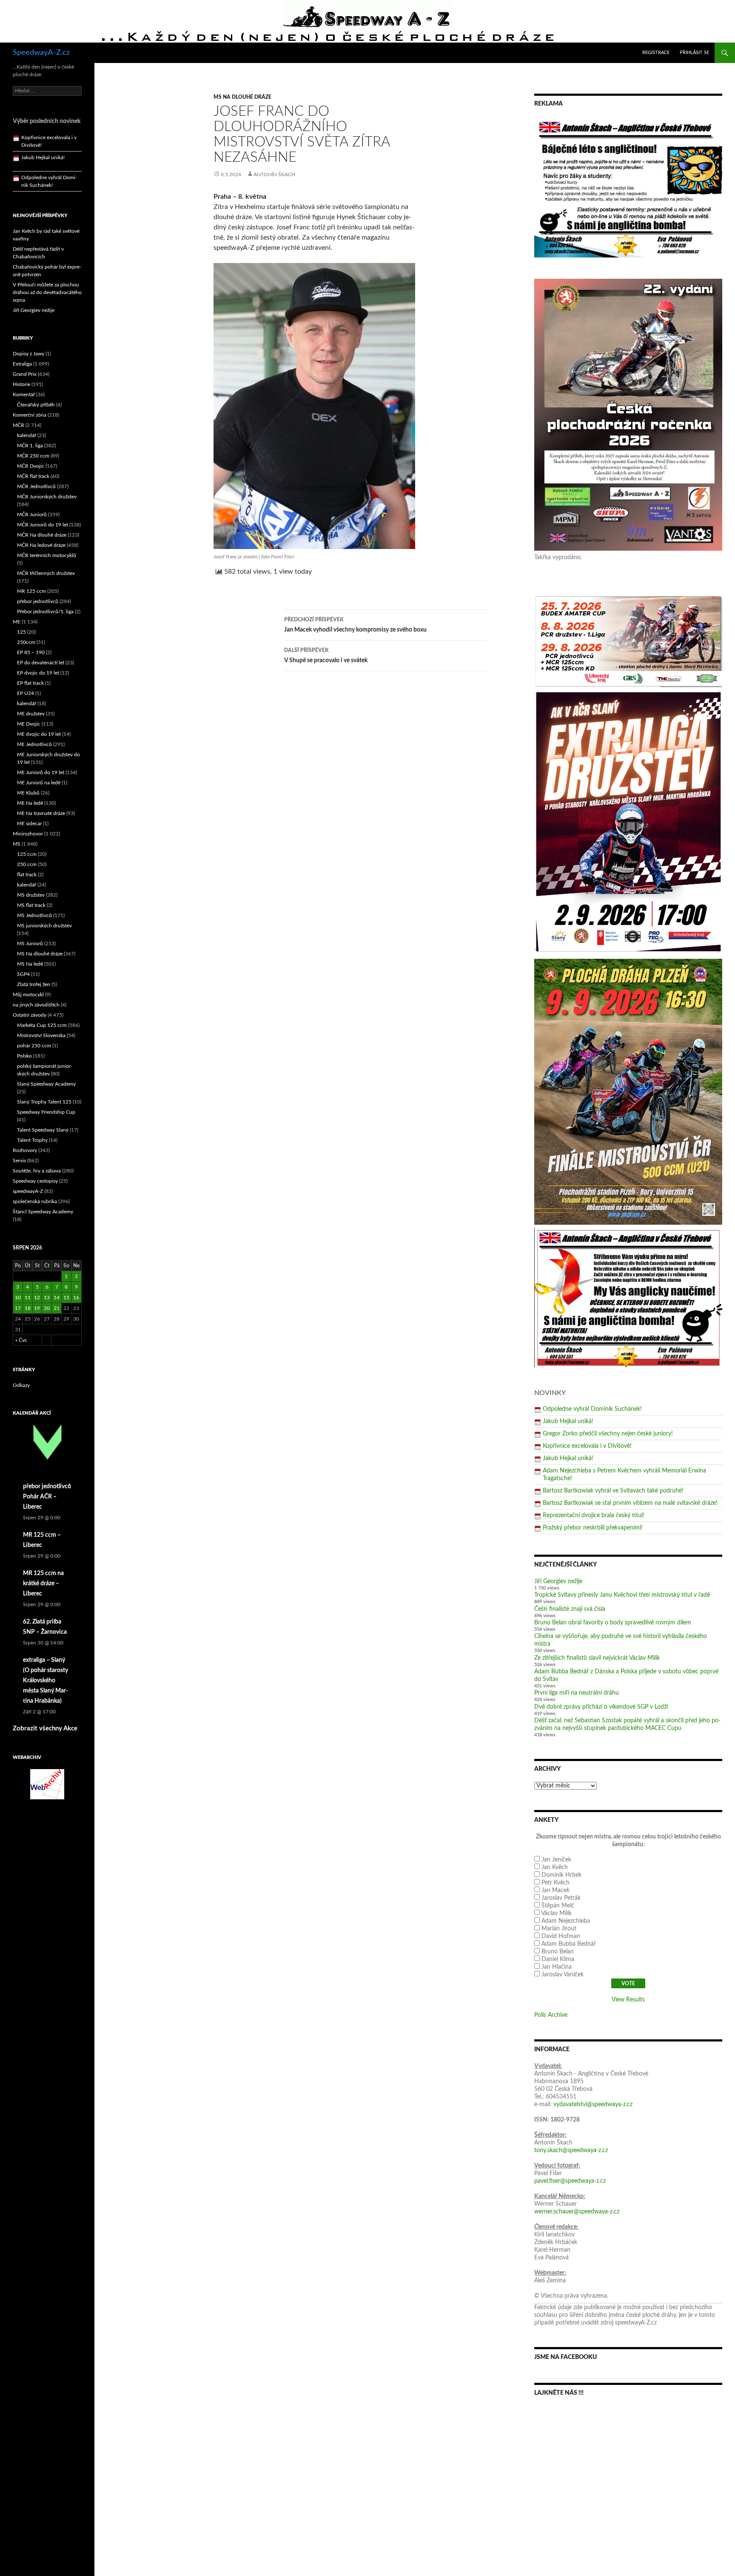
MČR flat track (33, 476)
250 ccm (27, 864)
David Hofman (561, 1936)
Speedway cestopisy (35, 1181)
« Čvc (21, 1340)
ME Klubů (28, 793)
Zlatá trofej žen (34, 984)
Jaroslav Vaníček (563, 1975)
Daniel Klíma (558, 1959)
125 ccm (27, 854)
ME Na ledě (30, 803)
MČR (19, 425)
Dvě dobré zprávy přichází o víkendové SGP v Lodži (601, 1707)
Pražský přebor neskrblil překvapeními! (593, 1528)
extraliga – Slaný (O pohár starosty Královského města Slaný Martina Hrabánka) (46, 1681)
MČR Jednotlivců (36, 486)
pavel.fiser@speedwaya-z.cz (570, 2181)
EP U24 (26, 693)
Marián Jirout (559, 1929)
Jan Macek (556, 1890)
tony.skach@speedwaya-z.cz (571, 2150)
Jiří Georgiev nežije (558, 1581)
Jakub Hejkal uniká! (568, 1421)
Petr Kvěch (556, 1883)
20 (47, 1308)
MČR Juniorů (32, 515)
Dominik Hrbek (561, 1875)
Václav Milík (556, 1913)
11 (28, 1298)
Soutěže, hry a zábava (37, 1171)
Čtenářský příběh (36, 405)
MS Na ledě (30, 964)
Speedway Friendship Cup (46, 1112)
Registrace (656, 53)
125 (21, 632)
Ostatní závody (30, 1015)
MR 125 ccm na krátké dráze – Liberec (43, 1584)
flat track (27, 875)
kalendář (27, 435)
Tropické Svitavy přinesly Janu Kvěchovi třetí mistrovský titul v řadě (622, 1595)
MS (17, 844)
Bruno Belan (558, 1952)
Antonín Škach (274, 174)
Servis (19, 1161)
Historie (21, 384)
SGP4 (23, 974)
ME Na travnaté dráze (41, 813)
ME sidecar (29, 823)
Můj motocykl (28, 995)
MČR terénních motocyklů (47, 555)
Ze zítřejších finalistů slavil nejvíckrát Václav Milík (597, 1658)
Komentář (24, 395)
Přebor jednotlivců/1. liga (45, 612)
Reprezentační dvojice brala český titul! (594, 1515)
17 (18, 1308)
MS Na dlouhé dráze (242, 97)
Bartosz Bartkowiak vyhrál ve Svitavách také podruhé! (613, 1491)
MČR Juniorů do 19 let (43, 525)
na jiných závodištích (36, 1005)
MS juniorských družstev (44, 926)
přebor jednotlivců (38, 601)
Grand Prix (25, 374)
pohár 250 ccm (34, 1046)
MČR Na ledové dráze (41, 545)
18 (28, 1308)
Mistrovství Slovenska (41, 1035)
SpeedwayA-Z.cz (41, 53)
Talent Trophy (32, 1140)
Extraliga (22, 364)
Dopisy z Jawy (28, 354)
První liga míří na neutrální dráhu (577, 1693)
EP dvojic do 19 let (38, 673)
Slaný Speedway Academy (46, 1084)
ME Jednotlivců (34, 744)
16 (76, 1298)
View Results (628, 2000)
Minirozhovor (28, 834)
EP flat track (30, 683)
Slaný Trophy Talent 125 (44, 1102)
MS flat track (31, 905)
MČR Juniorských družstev (47, 497)
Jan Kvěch (555, 1867)
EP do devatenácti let (41, 663)
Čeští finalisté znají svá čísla (570, 1609)
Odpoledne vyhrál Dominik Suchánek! (592, 1409)
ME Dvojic (29, 724)
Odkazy (21, 1385)
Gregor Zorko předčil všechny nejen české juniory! (608, 1434)
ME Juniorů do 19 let (41, 772)
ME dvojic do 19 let (39, 734)
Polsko (24, 1056)
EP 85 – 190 (31, 652)
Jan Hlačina (557, 1967)
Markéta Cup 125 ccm (42, 1025)
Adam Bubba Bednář (569, 1944)
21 (57, 1308)
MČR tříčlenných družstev (46, 573)
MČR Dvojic (31, 466)
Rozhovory (25, 1150)
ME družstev (31, 714)
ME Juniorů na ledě (39, 783)
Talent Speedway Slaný (43, 1130)
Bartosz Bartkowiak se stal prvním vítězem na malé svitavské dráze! (630, 1503)
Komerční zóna (30, 415)
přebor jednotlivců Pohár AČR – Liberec (47, 1497)
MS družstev (31, 895)
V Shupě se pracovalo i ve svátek (326, 656)
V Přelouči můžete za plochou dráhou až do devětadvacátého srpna (47, 292)
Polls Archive (551, 2015)
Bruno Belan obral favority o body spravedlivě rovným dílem (613, 1623)
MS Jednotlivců (34, 915)
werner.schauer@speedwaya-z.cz (577, 2212)
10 (18, 1298)
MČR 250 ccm (33, 456)
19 (37, 1308)
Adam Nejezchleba (566, 1921)
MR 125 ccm (31, 591)
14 (57, 1298)
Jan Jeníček (556, 1860)
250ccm (26, 642)
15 (66, 1298)
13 (47, 1298)
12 (37, 1298)
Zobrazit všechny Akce (45, 1728)
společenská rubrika (35, 1201)
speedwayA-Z (28, 1191)
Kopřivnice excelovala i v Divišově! (587, 1446)
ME (17, 622)
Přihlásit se (694, 53)
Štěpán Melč (558, 1906)
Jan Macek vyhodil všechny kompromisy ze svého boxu (355, 625)
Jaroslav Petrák (561, 1898)
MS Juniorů (30, 943)
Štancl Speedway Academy (43, 1212)
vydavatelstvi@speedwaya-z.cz (593, 2104)
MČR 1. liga (30, 446)
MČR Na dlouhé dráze (42, 535)
